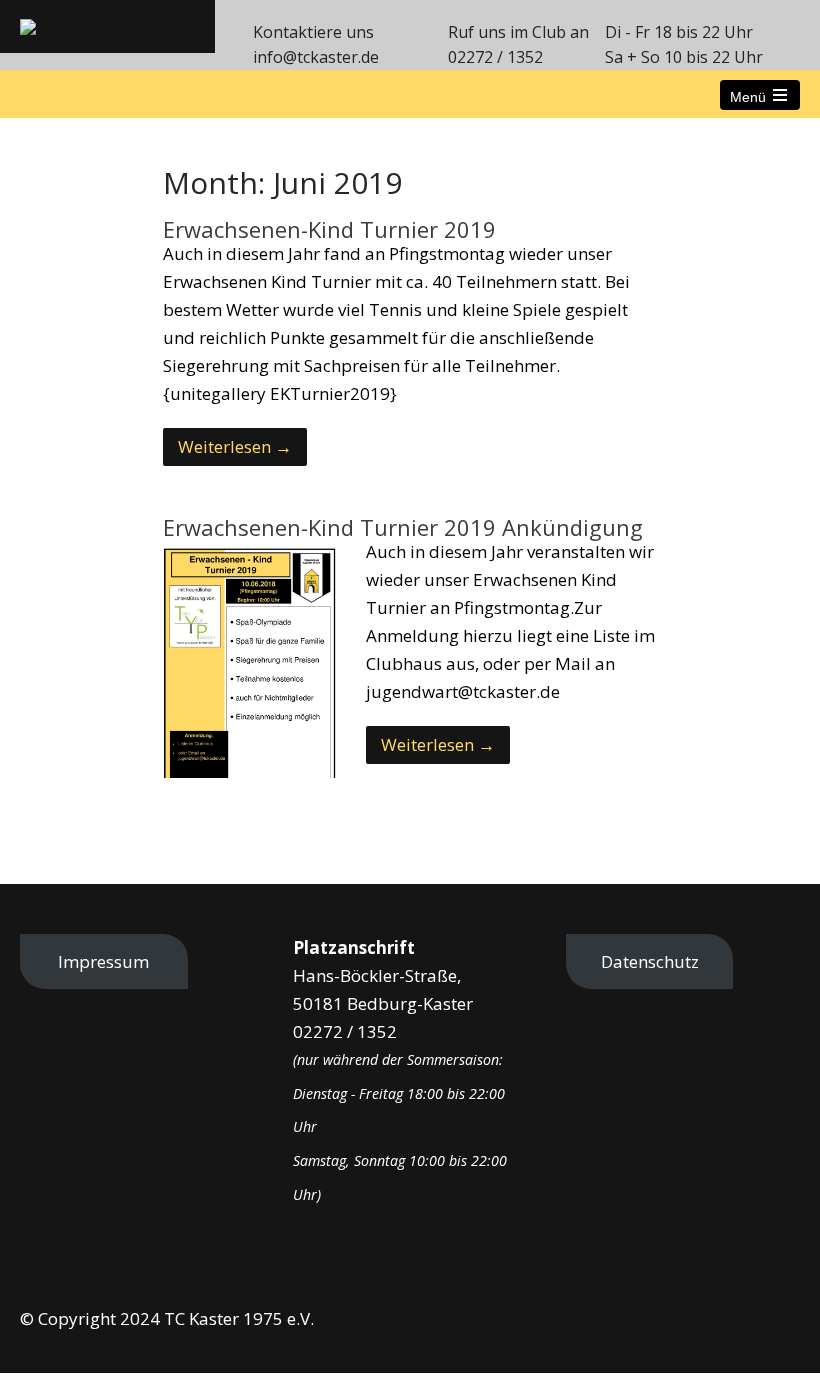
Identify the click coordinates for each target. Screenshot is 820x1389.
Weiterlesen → (235, 446)
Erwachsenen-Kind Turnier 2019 (329, 229)
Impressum (103, 961)
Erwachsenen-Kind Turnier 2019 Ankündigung (403, 527)
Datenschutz (650, 961)
